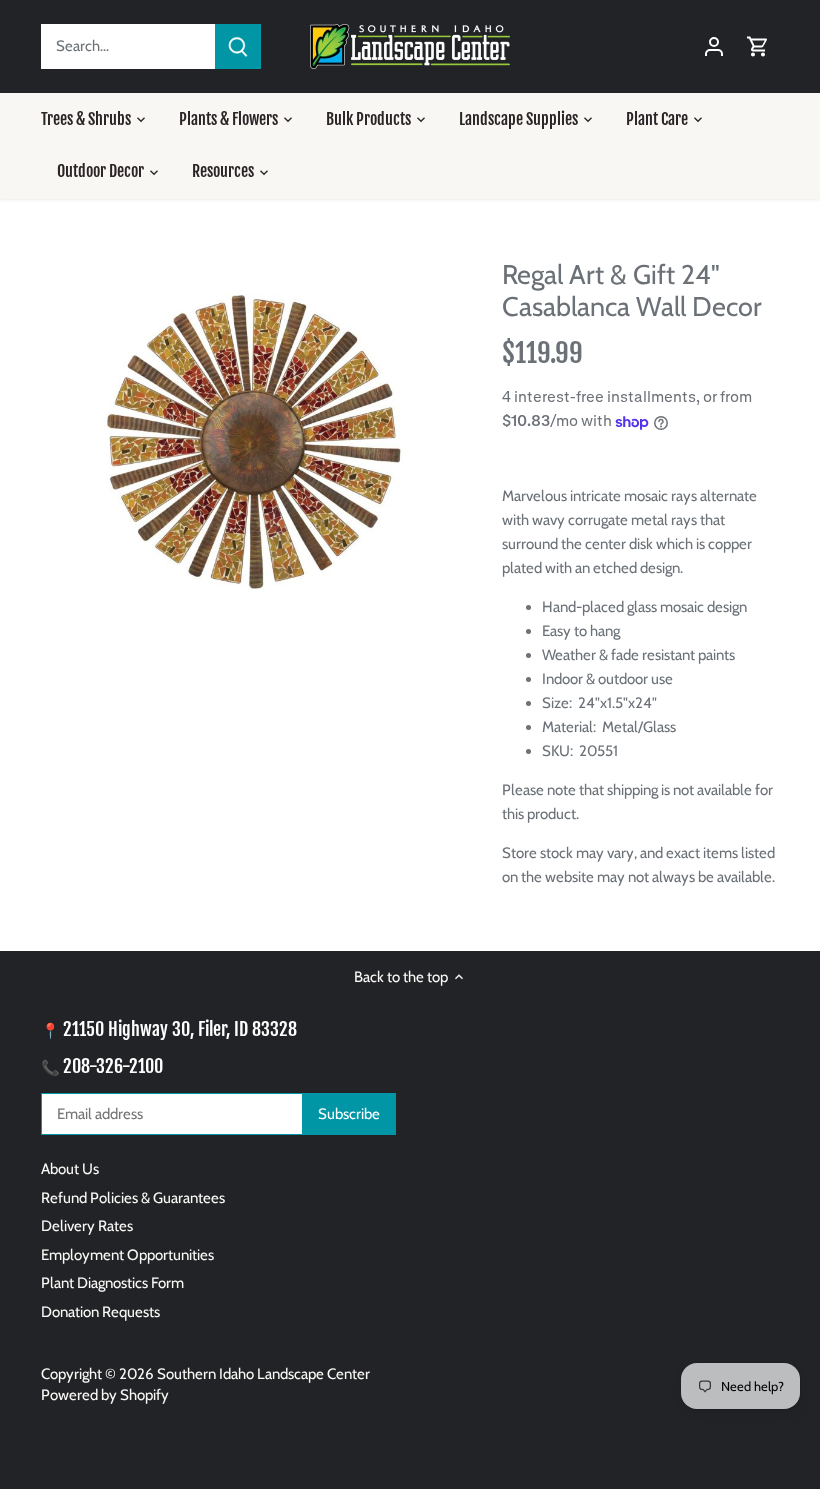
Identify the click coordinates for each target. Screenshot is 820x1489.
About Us (70, 1169)
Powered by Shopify (105, 1395)
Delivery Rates (87, 1226)
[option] (253, 448)
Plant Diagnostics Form (112, 1283)
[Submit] (238, 46)
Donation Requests (100, 1312)
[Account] (714, 46)
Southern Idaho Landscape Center (263, 1374)
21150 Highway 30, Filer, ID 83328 (180, 1029)
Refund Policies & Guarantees (133, 1198)
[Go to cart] (758, 46)
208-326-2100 (113, 1066)
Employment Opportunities (127, 1255)
